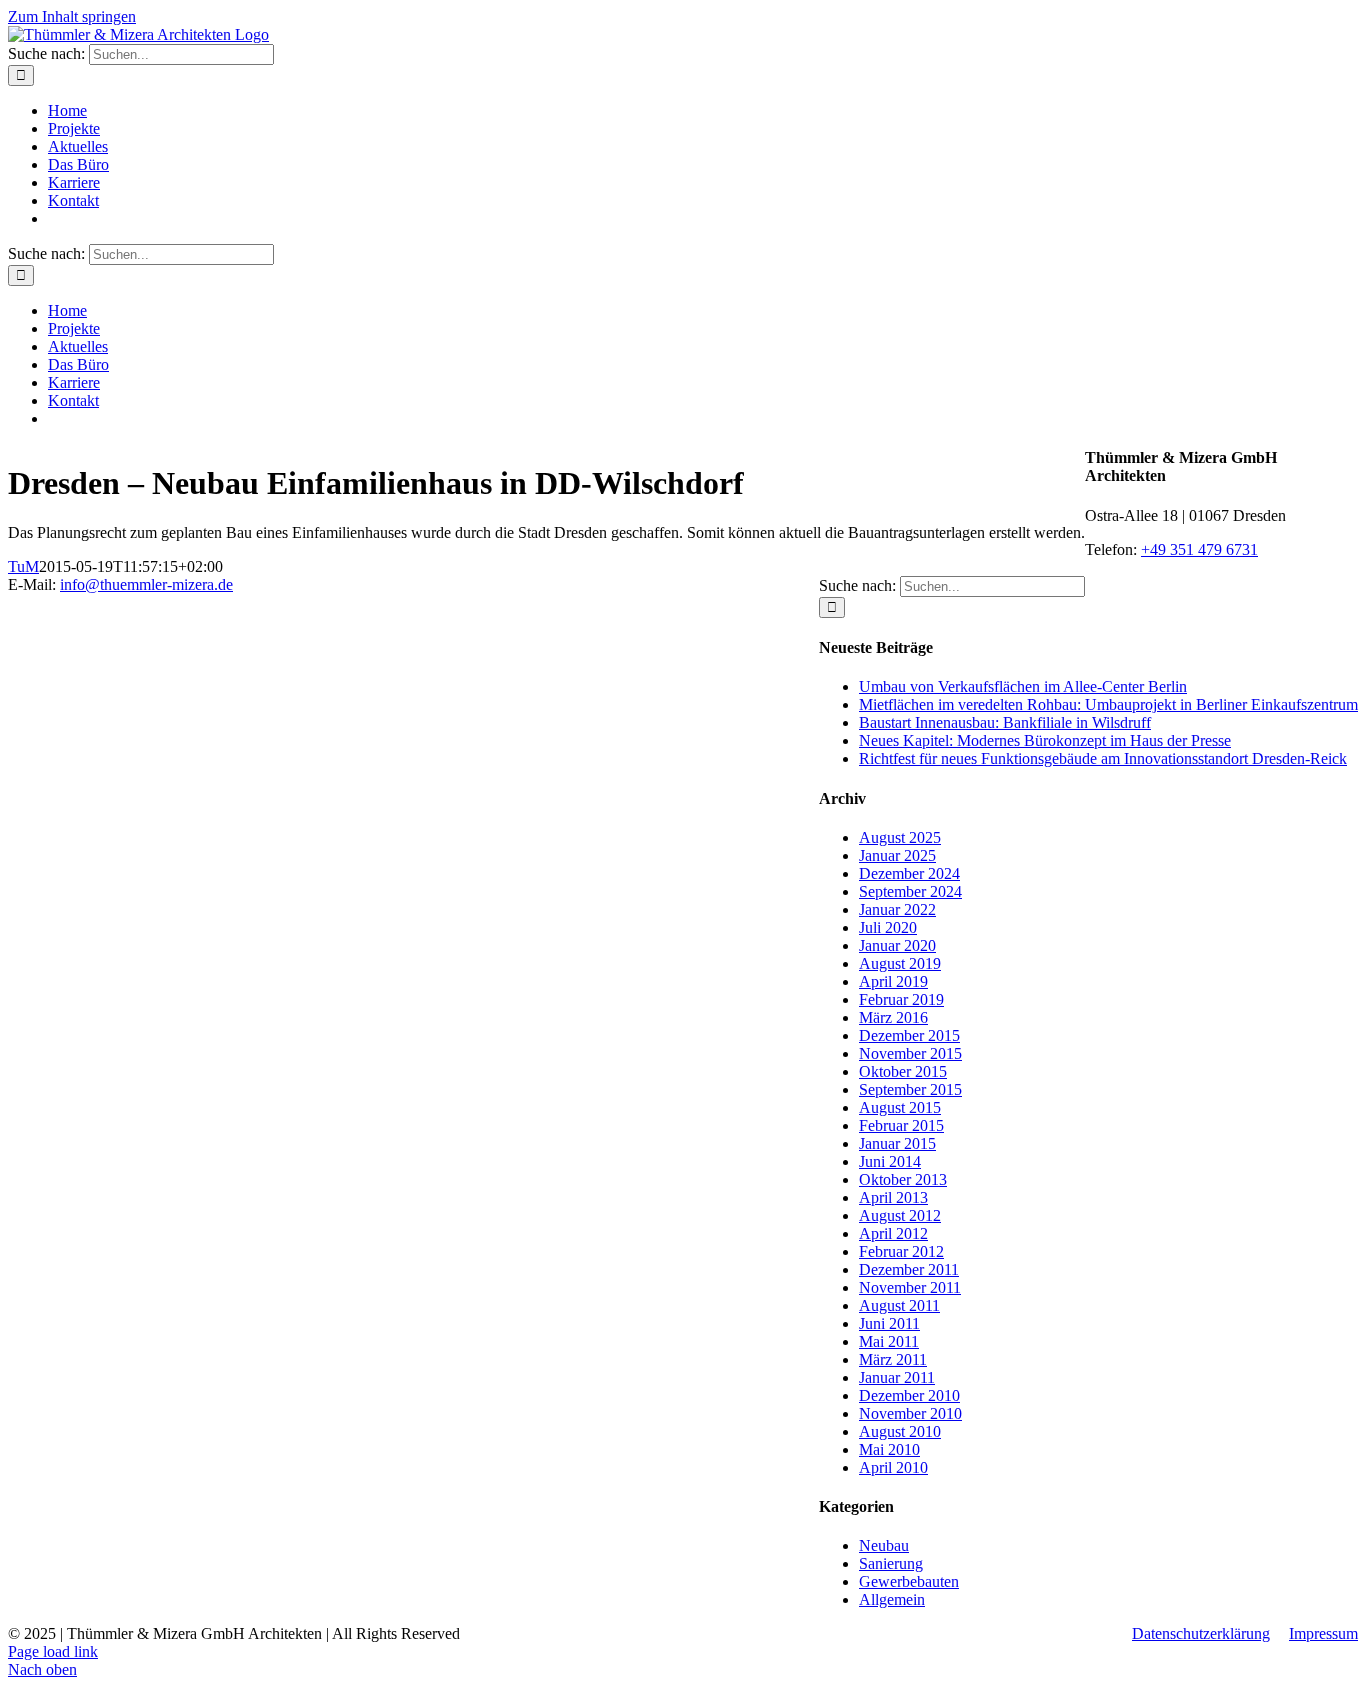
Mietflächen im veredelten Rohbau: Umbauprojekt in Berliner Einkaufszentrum (1108, 704)
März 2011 (893, 1359)
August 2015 (900, 1107)
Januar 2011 (897, 1377)
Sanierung (891, 1563)
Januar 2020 (897, 945)
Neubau (884, 1545)
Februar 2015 (901, 1125)
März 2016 (893, 1017)
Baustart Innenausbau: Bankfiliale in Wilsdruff (1005, 722)
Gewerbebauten (909, 1581)
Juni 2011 (889, 1323)
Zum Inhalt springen (72, 16)
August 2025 (900, 837)
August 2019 (900, 963)
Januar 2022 (897, 909)
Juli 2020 (888, 927)
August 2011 (899, 1305)
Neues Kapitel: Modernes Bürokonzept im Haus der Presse (1045, 740)
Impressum (1323, 1633)
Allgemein (892, 1599)
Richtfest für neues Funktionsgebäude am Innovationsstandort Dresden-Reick (1103, 758)
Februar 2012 (901, 1251)
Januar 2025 (897, 855)
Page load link (53, 1651)
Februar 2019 (901, 999)
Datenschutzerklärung (1201, 1633)
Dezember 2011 (909, 1269)
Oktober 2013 (903, 1179)
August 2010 (900, 1431)
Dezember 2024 (909, 873)
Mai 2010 (889, 1449)
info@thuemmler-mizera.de (146, 584)
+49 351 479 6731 (1199, 549)
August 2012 (900, 1215)
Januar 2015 (897, 1143)
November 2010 (910, 1413)
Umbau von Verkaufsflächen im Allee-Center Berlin (1023, 686)
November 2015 (910, 1053)
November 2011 (910, 1287)
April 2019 (893, 981)
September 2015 (910, 1089)
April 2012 (893, 1233)
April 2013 (893, 1197)
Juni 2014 (890, 1161)
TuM (23, 566)
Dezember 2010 (909, 1395)
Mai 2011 (889, 1341)
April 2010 (893, 1467)
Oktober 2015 (903, 1071)
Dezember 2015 (909, 1035)
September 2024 (910, 891)
